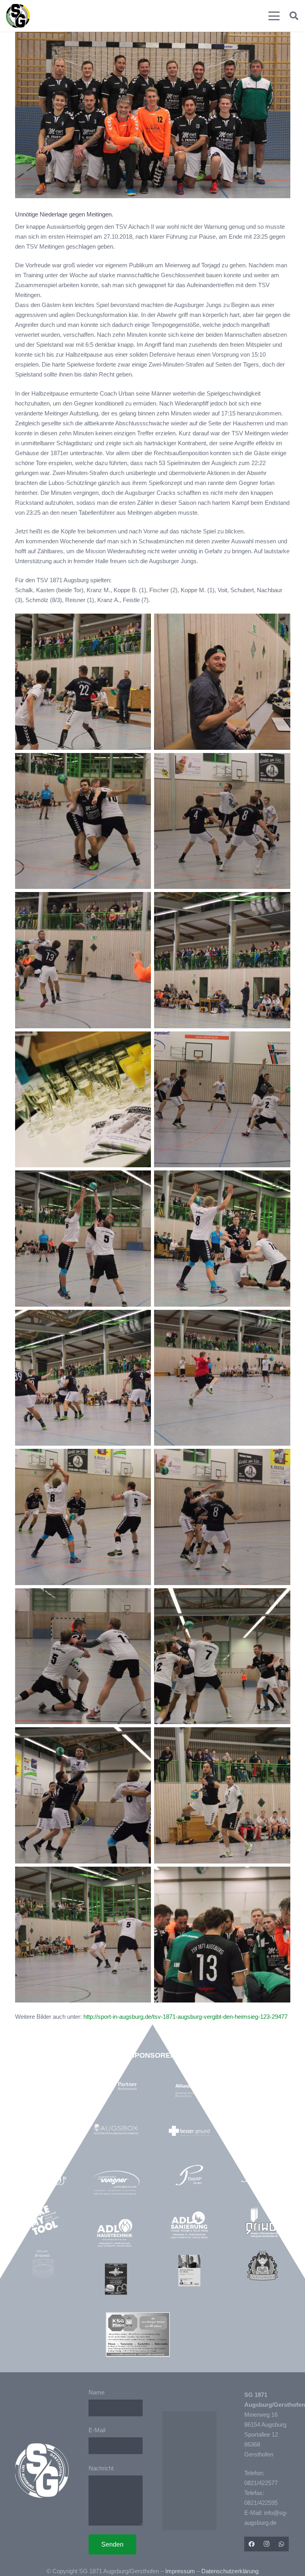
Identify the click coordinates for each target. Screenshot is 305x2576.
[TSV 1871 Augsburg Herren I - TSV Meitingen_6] (222, 1795)
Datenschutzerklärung (230, 2571)
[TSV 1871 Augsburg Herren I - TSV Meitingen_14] (222, 821)
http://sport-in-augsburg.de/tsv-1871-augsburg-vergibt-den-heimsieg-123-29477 (185, 2017)
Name (97, 2392)
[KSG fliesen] (138, 2335)
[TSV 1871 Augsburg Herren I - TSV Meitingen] (83, 1100)
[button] (274, 16)
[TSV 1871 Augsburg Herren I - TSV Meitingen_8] (83, 1239)
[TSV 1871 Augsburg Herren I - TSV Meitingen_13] (222, 1100)
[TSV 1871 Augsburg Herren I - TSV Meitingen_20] (222, 960)
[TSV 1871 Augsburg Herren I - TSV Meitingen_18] (83, 1517)
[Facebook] (252, 2544)
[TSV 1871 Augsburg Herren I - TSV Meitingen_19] (83, 682)
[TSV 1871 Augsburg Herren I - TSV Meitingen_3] (83, 1378)
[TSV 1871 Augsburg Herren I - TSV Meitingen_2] (83, 1795)
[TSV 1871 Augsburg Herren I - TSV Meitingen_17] (83, 821)
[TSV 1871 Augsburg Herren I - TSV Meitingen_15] (222, 1517)
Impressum (180, 2571)
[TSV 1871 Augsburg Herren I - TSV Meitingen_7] (83, 1656)
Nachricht (101, 2468)
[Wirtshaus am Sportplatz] (116, 2279)
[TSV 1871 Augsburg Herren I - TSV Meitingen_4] (83, 960)
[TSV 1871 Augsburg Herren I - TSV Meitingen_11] (222, 1656)
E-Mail (97, 2430)
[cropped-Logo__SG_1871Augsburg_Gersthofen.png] (18, 16)
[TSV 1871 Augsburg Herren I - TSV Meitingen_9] (222, 1239)
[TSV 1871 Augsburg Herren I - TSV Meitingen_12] (222, 682)
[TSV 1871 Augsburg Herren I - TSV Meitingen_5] (83, 1935)
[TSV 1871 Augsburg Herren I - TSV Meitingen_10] (222, 1378)
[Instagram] (266, 2544)
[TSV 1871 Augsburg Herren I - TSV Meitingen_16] (222, 1935)
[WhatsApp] (282, 2544)
